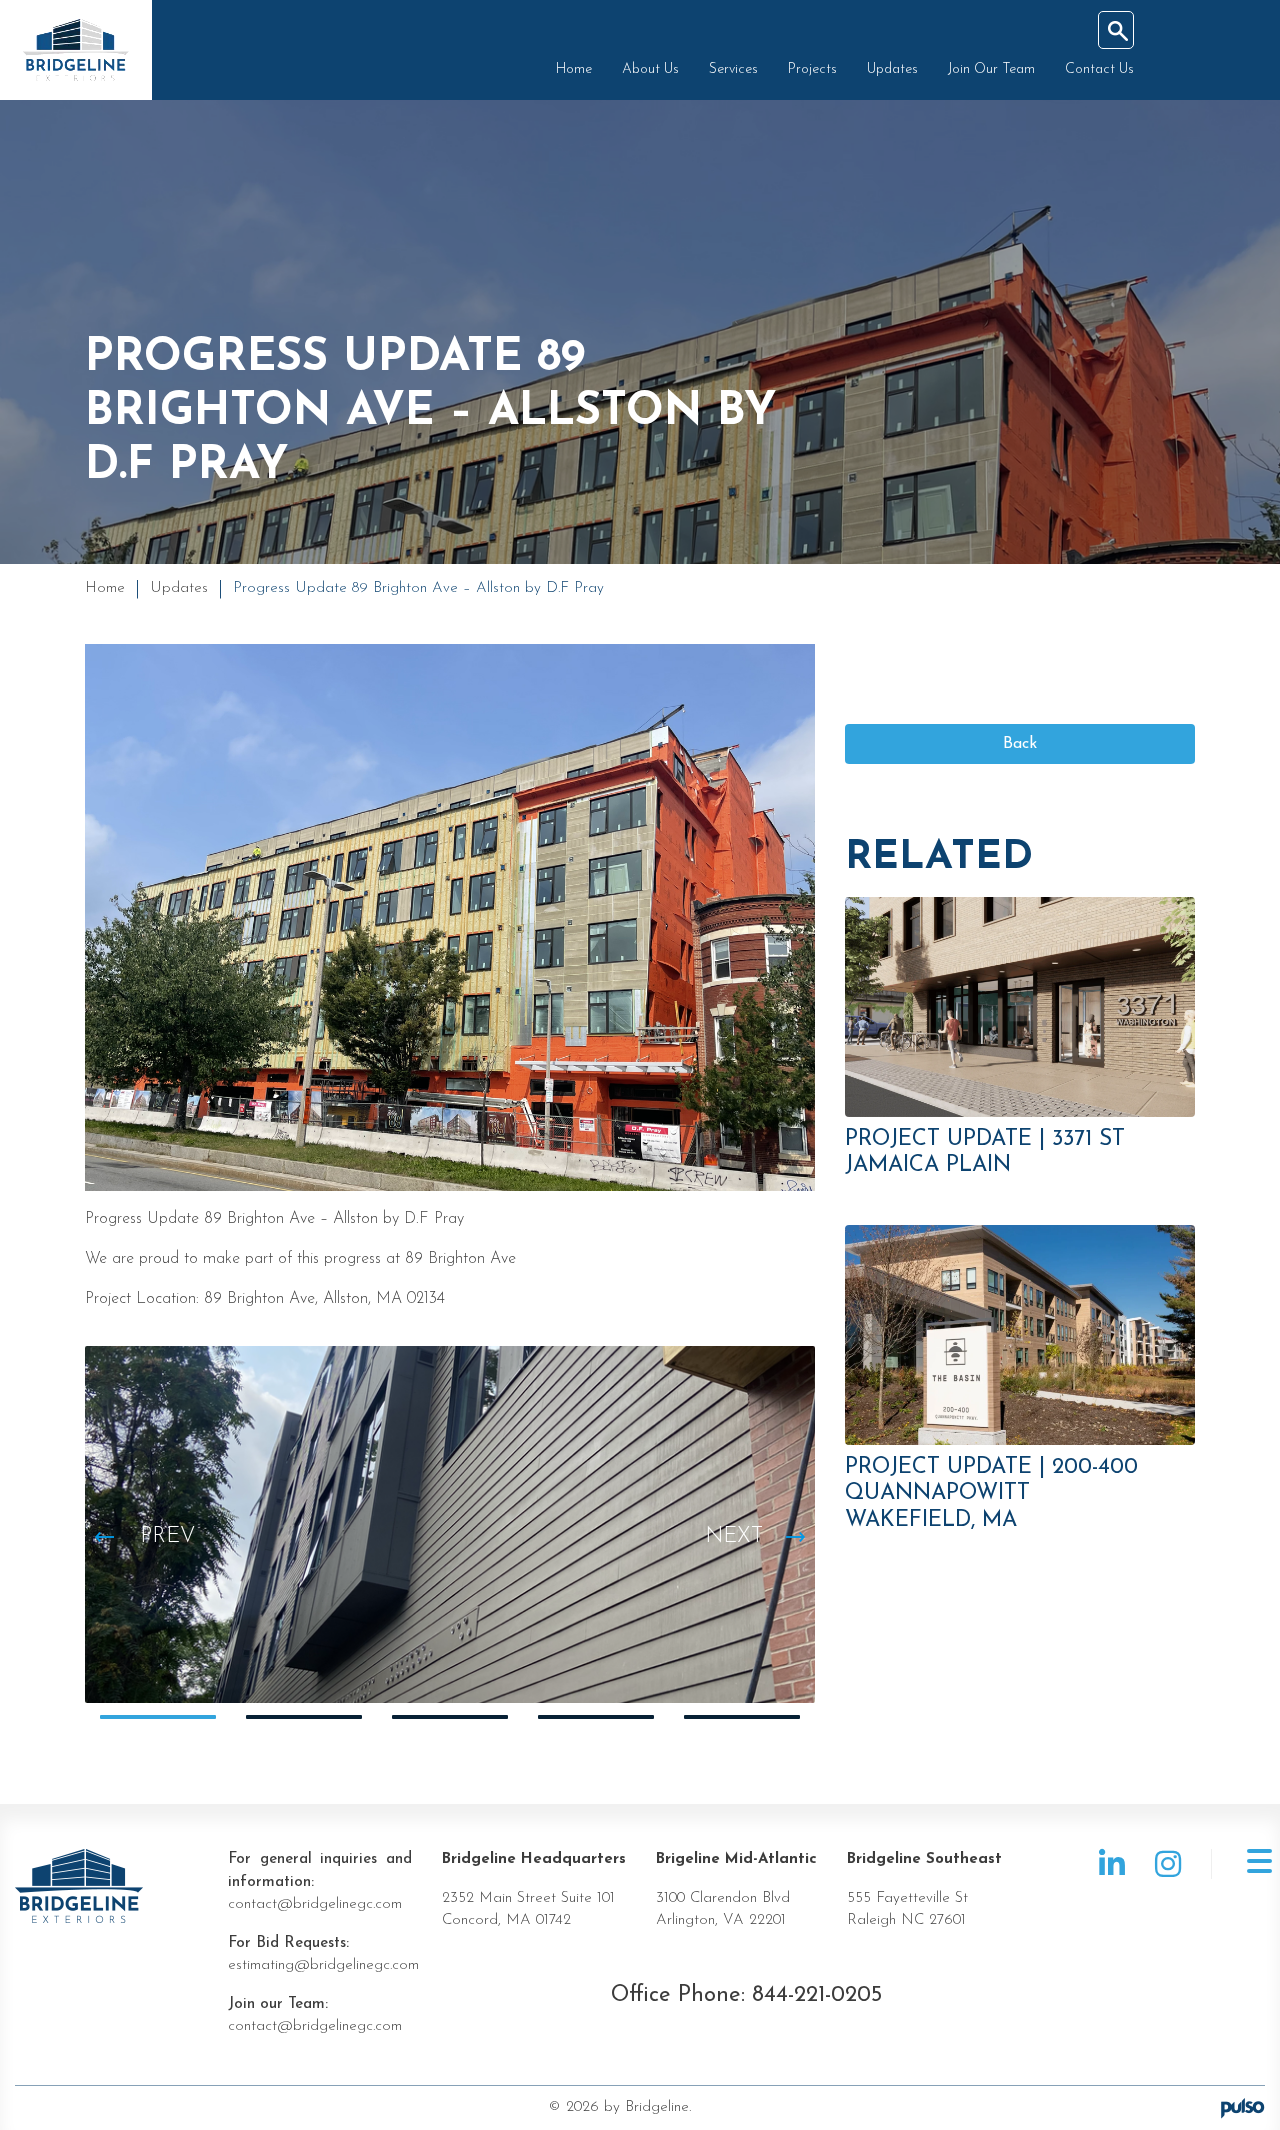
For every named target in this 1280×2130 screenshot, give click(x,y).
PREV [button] (167, 1536)
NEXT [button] (734, 1536)
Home (574, 69)
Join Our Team (991, 69)
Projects (812, 69)
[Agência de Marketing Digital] (1243, 2108)
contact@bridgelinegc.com (315, 1904)
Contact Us (1099, 69)
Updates (892, 69)
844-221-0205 (817, 1995)
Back (1020, 744)
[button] (158, 1717)
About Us (650, 69)
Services (733, 69)
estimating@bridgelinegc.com (323, 1965)
